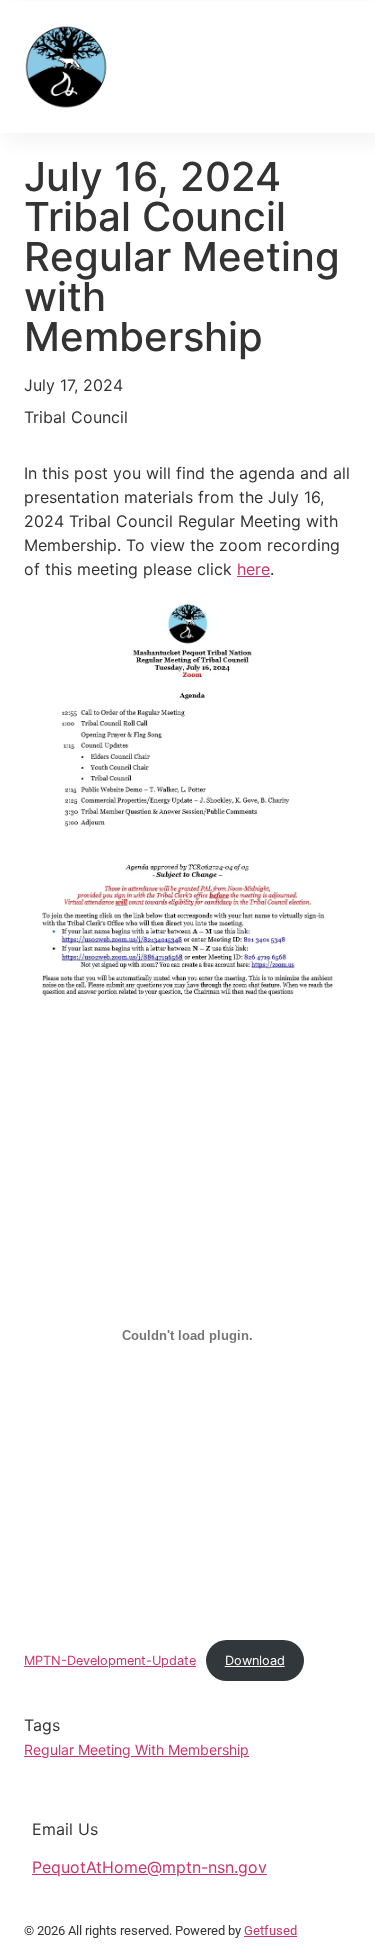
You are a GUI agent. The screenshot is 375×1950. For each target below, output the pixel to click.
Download (255, 1660)
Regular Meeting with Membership (136, 1749)
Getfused (270, 1930)
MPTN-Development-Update (110, 1660)
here (253, 569)
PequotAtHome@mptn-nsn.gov (149, 1867)
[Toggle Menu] (325, 66)
